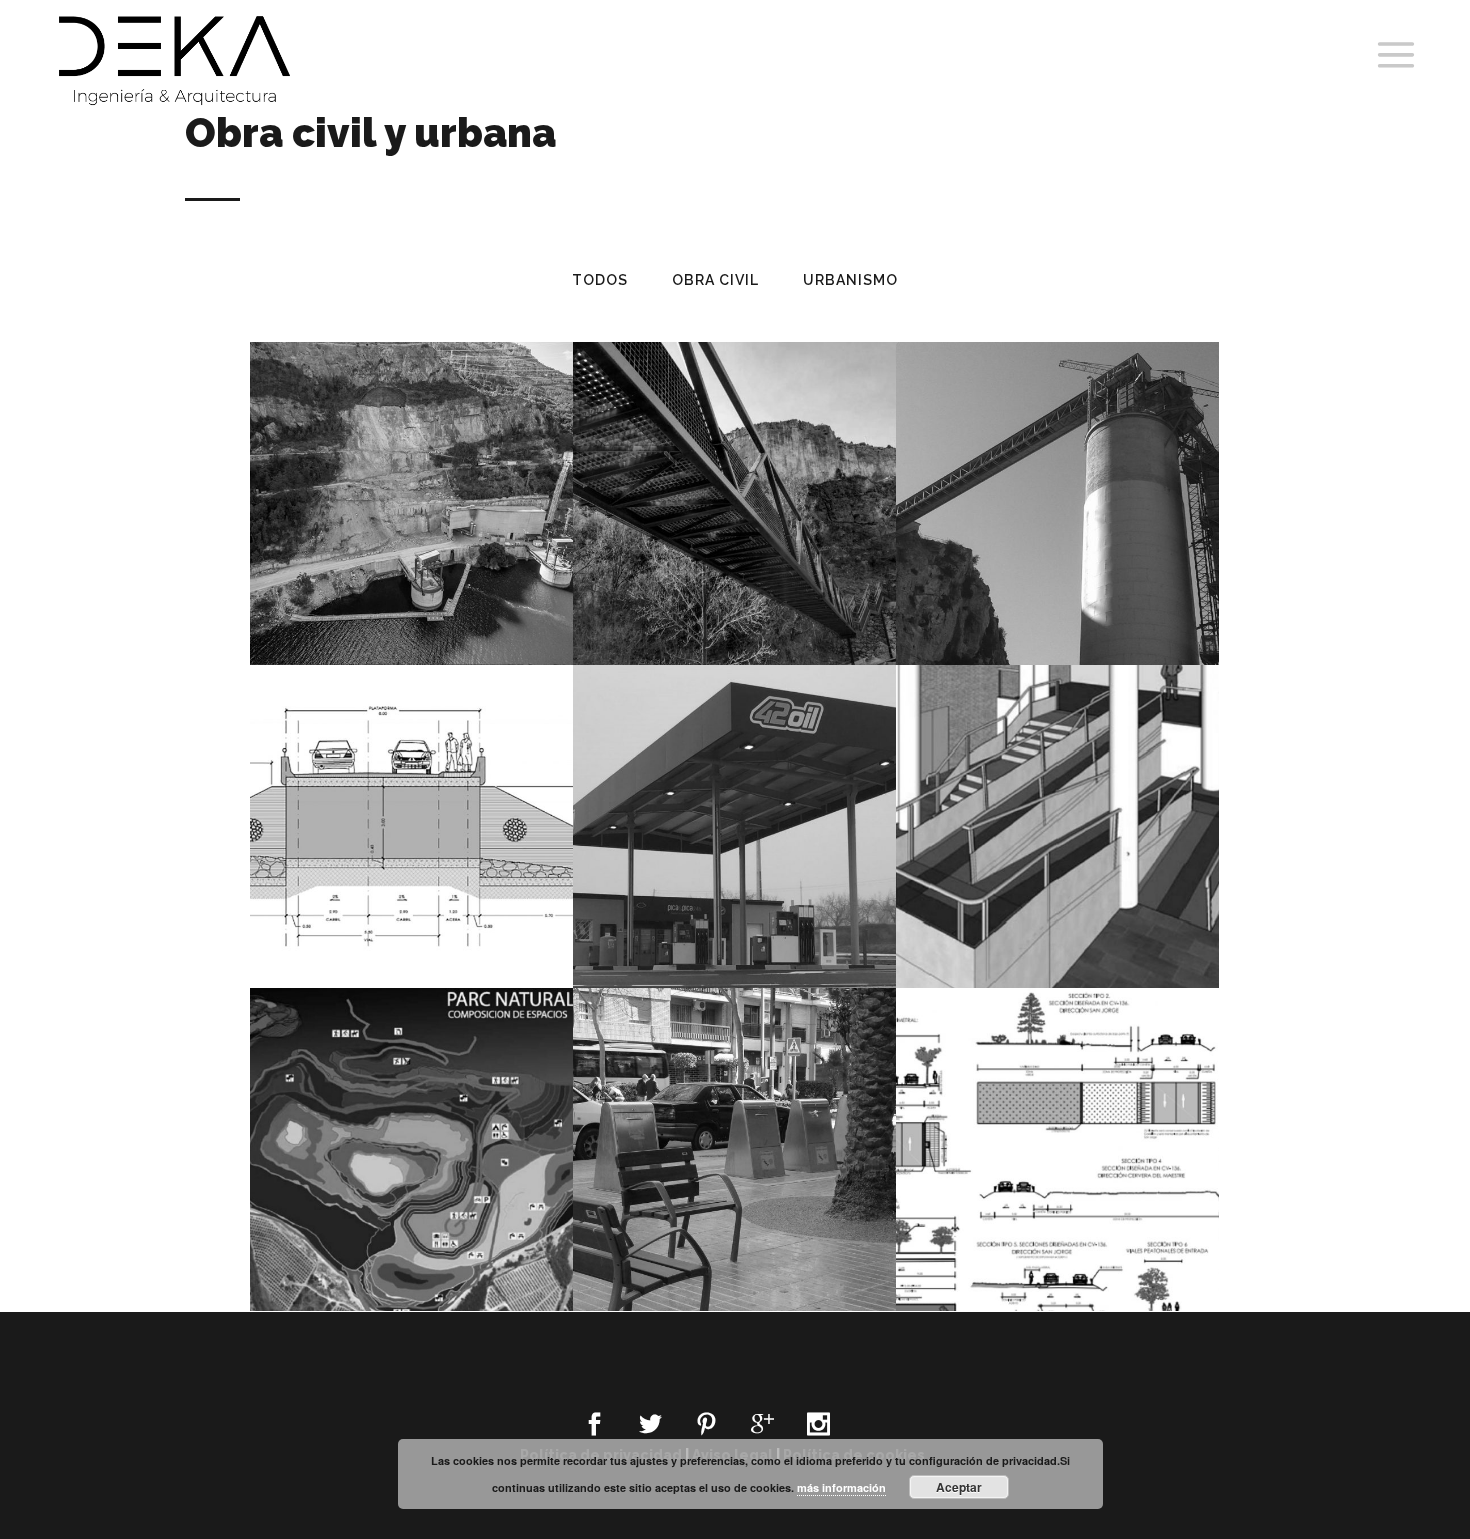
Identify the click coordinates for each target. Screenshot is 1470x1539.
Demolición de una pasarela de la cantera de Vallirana (1058, 464)
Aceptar (959, 1487)
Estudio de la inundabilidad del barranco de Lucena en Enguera (411, 787)
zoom (378, 548)
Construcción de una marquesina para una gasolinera (734, 787)
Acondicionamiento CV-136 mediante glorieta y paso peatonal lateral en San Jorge (1058, 1110)
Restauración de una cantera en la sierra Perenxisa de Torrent (412, 1110)
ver (451, 548)
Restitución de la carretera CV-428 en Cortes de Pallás (412, 464)
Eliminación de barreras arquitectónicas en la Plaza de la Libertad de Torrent (1057, 787)
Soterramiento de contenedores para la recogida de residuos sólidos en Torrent (734, 1110)
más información (841, 1487)
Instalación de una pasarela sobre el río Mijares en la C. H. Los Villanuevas (734, 464)
